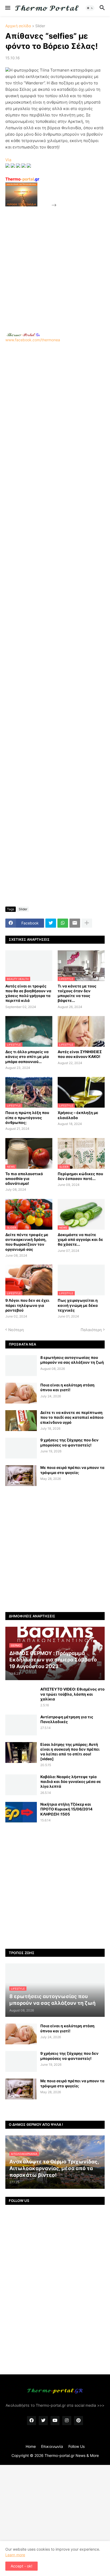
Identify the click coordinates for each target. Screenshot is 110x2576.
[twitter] (43, 2421)
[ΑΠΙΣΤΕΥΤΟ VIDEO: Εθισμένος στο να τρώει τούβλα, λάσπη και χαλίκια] (21, 1697)
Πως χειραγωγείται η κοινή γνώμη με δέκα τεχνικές (78, 1305)
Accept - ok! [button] (21, 2566)
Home (31, 2446)
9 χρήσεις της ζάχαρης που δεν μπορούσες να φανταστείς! (69, 1442)
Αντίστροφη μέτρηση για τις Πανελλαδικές (67, 1719)
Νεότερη (16, 1330)
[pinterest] (78, 2421)
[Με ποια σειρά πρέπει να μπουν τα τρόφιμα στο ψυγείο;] (21, 1476)
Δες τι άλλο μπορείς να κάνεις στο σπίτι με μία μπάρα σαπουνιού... (27, 1056)
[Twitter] (51, 923)
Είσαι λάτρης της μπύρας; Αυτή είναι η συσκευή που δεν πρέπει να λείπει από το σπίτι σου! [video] (70, 1752)
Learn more (15, 2555)
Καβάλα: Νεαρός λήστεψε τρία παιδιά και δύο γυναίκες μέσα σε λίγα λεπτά (71, 1781)
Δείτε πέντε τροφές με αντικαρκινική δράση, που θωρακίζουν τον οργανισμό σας (27, 1242)
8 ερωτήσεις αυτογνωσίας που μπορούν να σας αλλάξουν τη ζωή (72, 1360)
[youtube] (55, 2421)
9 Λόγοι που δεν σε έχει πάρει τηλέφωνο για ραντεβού (27, 1305)
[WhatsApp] (63, 923)
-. (23, 335)
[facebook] (32, 2421)
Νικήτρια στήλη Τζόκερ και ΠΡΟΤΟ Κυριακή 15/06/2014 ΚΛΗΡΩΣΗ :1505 (66, 1809)
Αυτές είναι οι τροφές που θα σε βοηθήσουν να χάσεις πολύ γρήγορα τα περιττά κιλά (28, 993)
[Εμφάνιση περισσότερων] (87, 923)
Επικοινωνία (52, 2446)
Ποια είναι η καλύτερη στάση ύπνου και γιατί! (67, 1387)
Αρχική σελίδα (18, 26)
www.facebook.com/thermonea (33, 340)
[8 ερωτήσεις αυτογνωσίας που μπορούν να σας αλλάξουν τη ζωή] (21, 1366)
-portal (22, 179)
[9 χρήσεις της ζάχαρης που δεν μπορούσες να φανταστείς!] (21, 1448)
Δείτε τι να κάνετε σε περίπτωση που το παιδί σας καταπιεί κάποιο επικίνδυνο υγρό (72, 1417)
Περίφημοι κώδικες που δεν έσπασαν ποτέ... (80, 1176)
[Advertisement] (55, 263)
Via (8, 160)
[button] (7, 8)
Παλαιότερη (91, 1330)
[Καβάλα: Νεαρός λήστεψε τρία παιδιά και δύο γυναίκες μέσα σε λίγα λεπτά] (21, 1785)
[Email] (75, 923)
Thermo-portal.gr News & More (72, 2455)
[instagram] (67, 2421)
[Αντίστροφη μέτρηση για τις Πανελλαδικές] (21, 1725)
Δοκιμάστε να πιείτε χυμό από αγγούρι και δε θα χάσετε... (80, 1239)
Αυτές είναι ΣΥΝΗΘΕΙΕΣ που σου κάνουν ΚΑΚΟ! (80, 1054)
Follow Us (76, 2446)
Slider (40, 26)
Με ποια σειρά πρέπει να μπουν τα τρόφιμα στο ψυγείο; (72, 1470)
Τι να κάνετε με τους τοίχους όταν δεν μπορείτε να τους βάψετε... (77, 993)
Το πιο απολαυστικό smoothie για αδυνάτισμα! (24, 1179)
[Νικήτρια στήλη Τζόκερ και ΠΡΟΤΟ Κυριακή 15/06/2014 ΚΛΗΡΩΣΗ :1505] (21, 1812)
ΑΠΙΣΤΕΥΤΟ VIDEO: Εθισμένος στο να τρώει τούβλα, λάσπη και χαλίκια (72, 1694)
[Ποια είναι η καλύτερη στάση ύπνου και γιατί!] (21, 1393)
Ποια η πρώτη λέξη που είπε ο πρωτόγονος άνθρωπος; (27, 1117)
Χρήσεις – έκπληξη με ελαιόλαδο (78, 1115)
